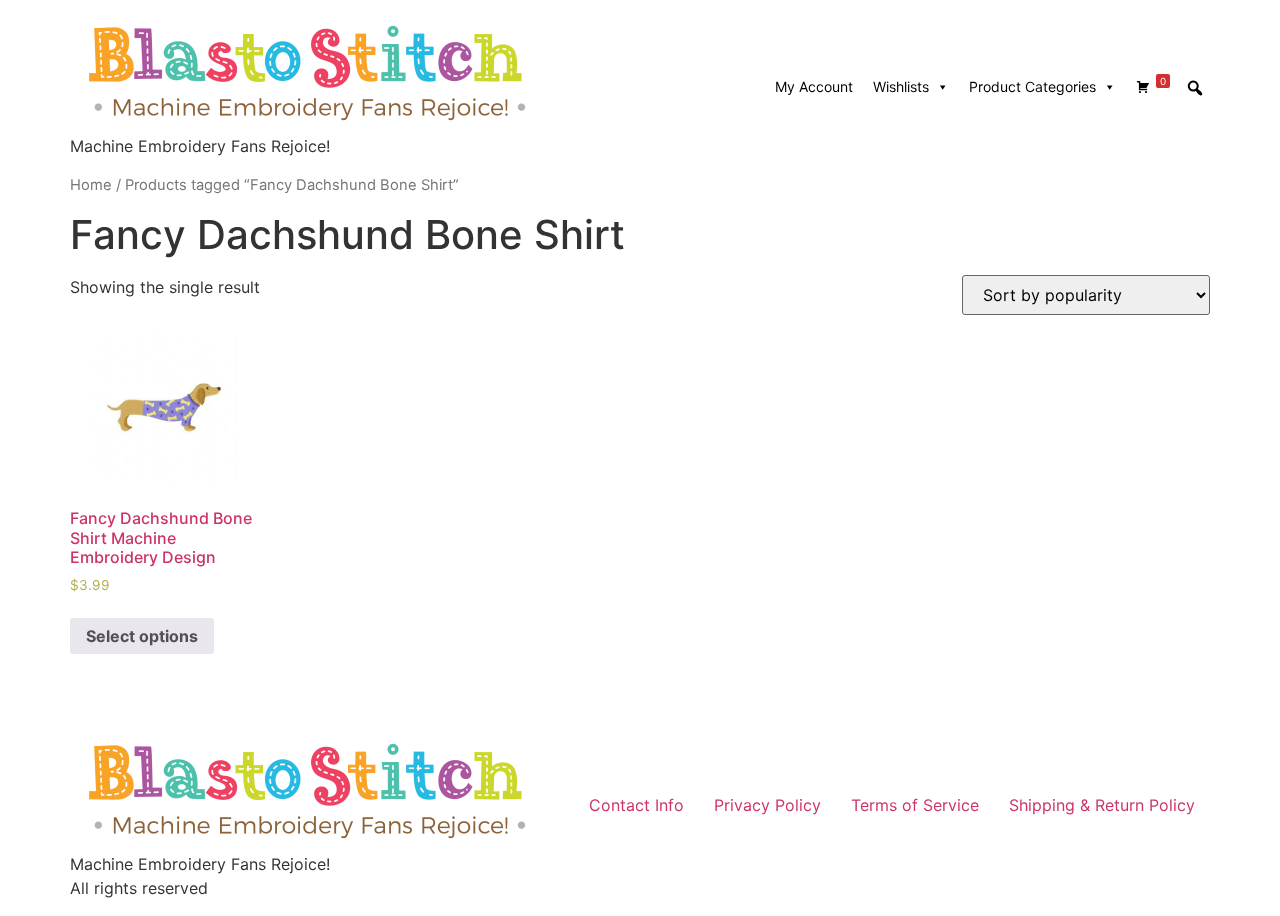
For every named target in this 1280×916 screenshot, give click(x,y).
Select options (142, 636)
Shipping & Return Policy (1102, 805)
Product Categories (1032, 86)
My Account (814, 86)
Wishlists (901, 86)
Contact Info (636, 805)
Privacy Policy (767, 805)
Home (91, 185)
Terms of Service (915, 805)
